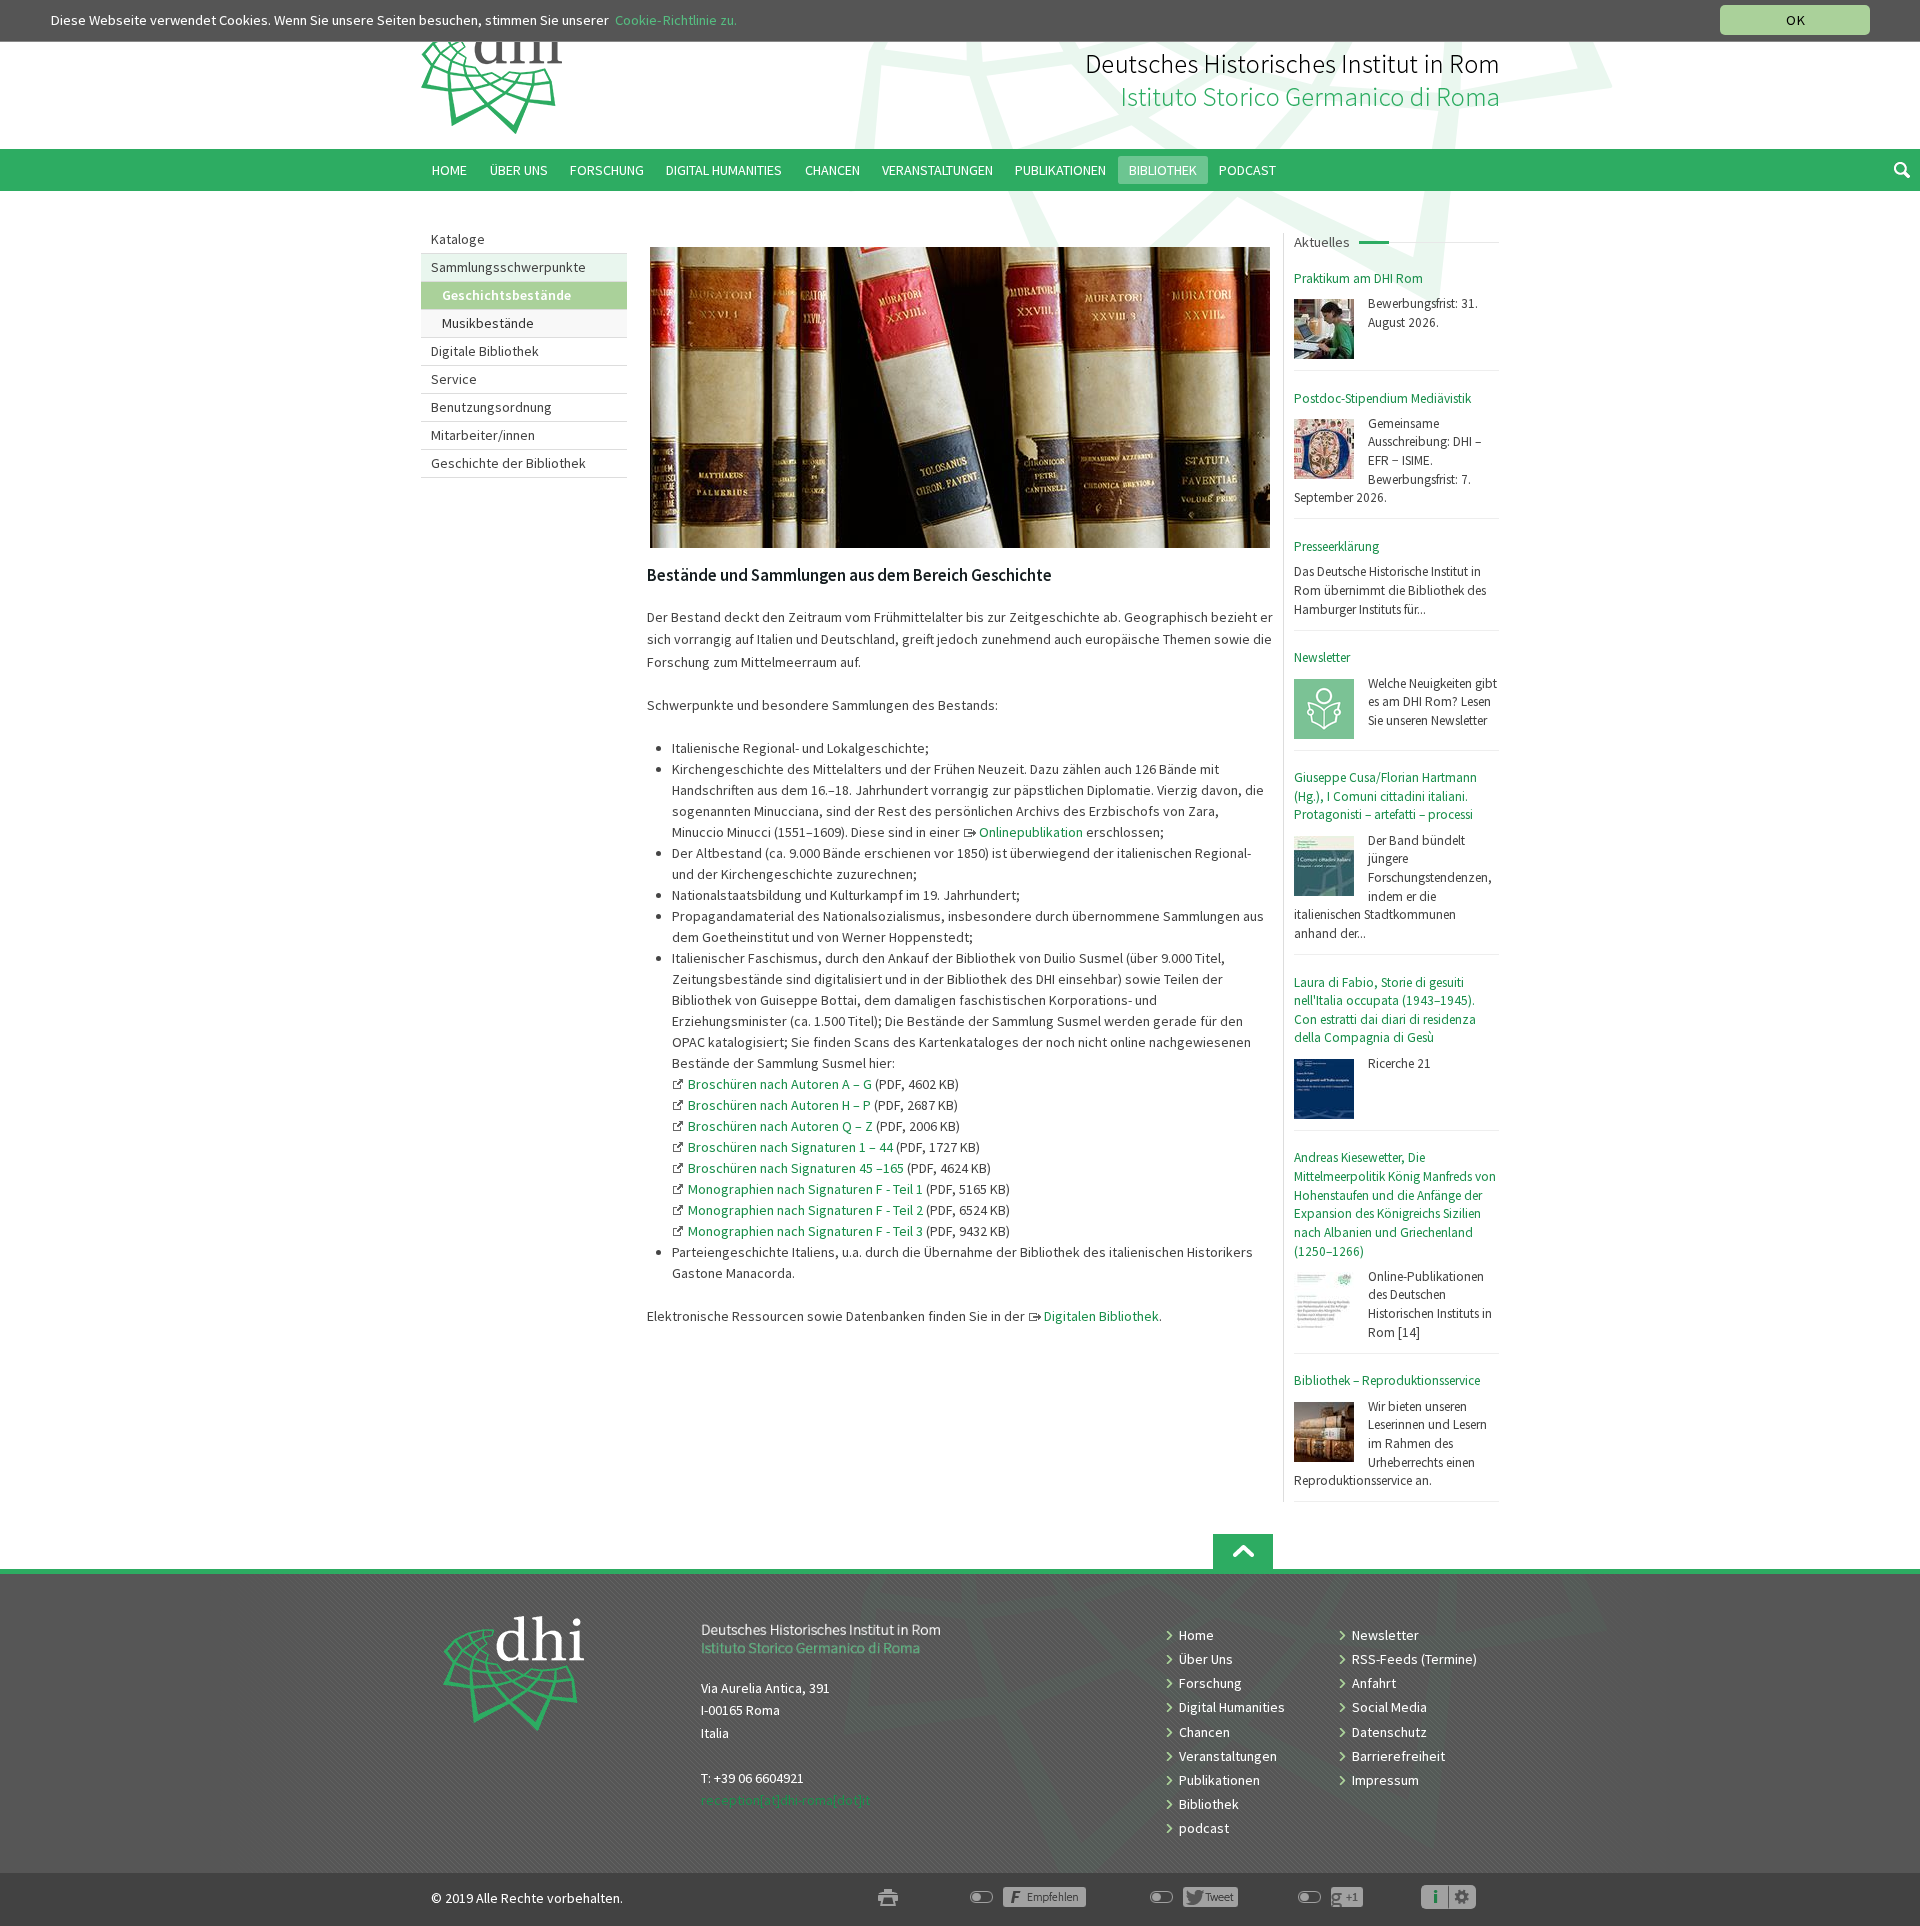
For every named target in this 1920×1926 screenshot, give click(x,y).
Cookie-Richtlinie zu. (676, 20)
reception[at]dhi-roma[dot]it (785, 1800)
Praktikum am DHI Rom (1358, 278)
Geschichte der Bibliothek (508, 463)
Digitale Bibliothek (485, 351)
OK (1795, 20)
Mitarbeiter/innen (483, 435)
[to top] (1243, 1551)
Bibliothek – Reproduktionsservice (1387, 1380)
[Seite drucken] (888, 1898)
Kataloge (458, 239)
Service (454, 379)
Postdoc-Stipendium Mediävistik (1382, 398)
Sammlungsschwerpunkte (508, 267)
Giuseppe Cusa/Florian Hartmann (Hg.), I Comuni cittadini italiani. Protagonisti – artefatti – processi (1385, 796)
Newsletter (1322, 657)
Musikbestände (488, 323)
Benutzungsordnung (491, 407)
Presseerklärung (1336, 546)
